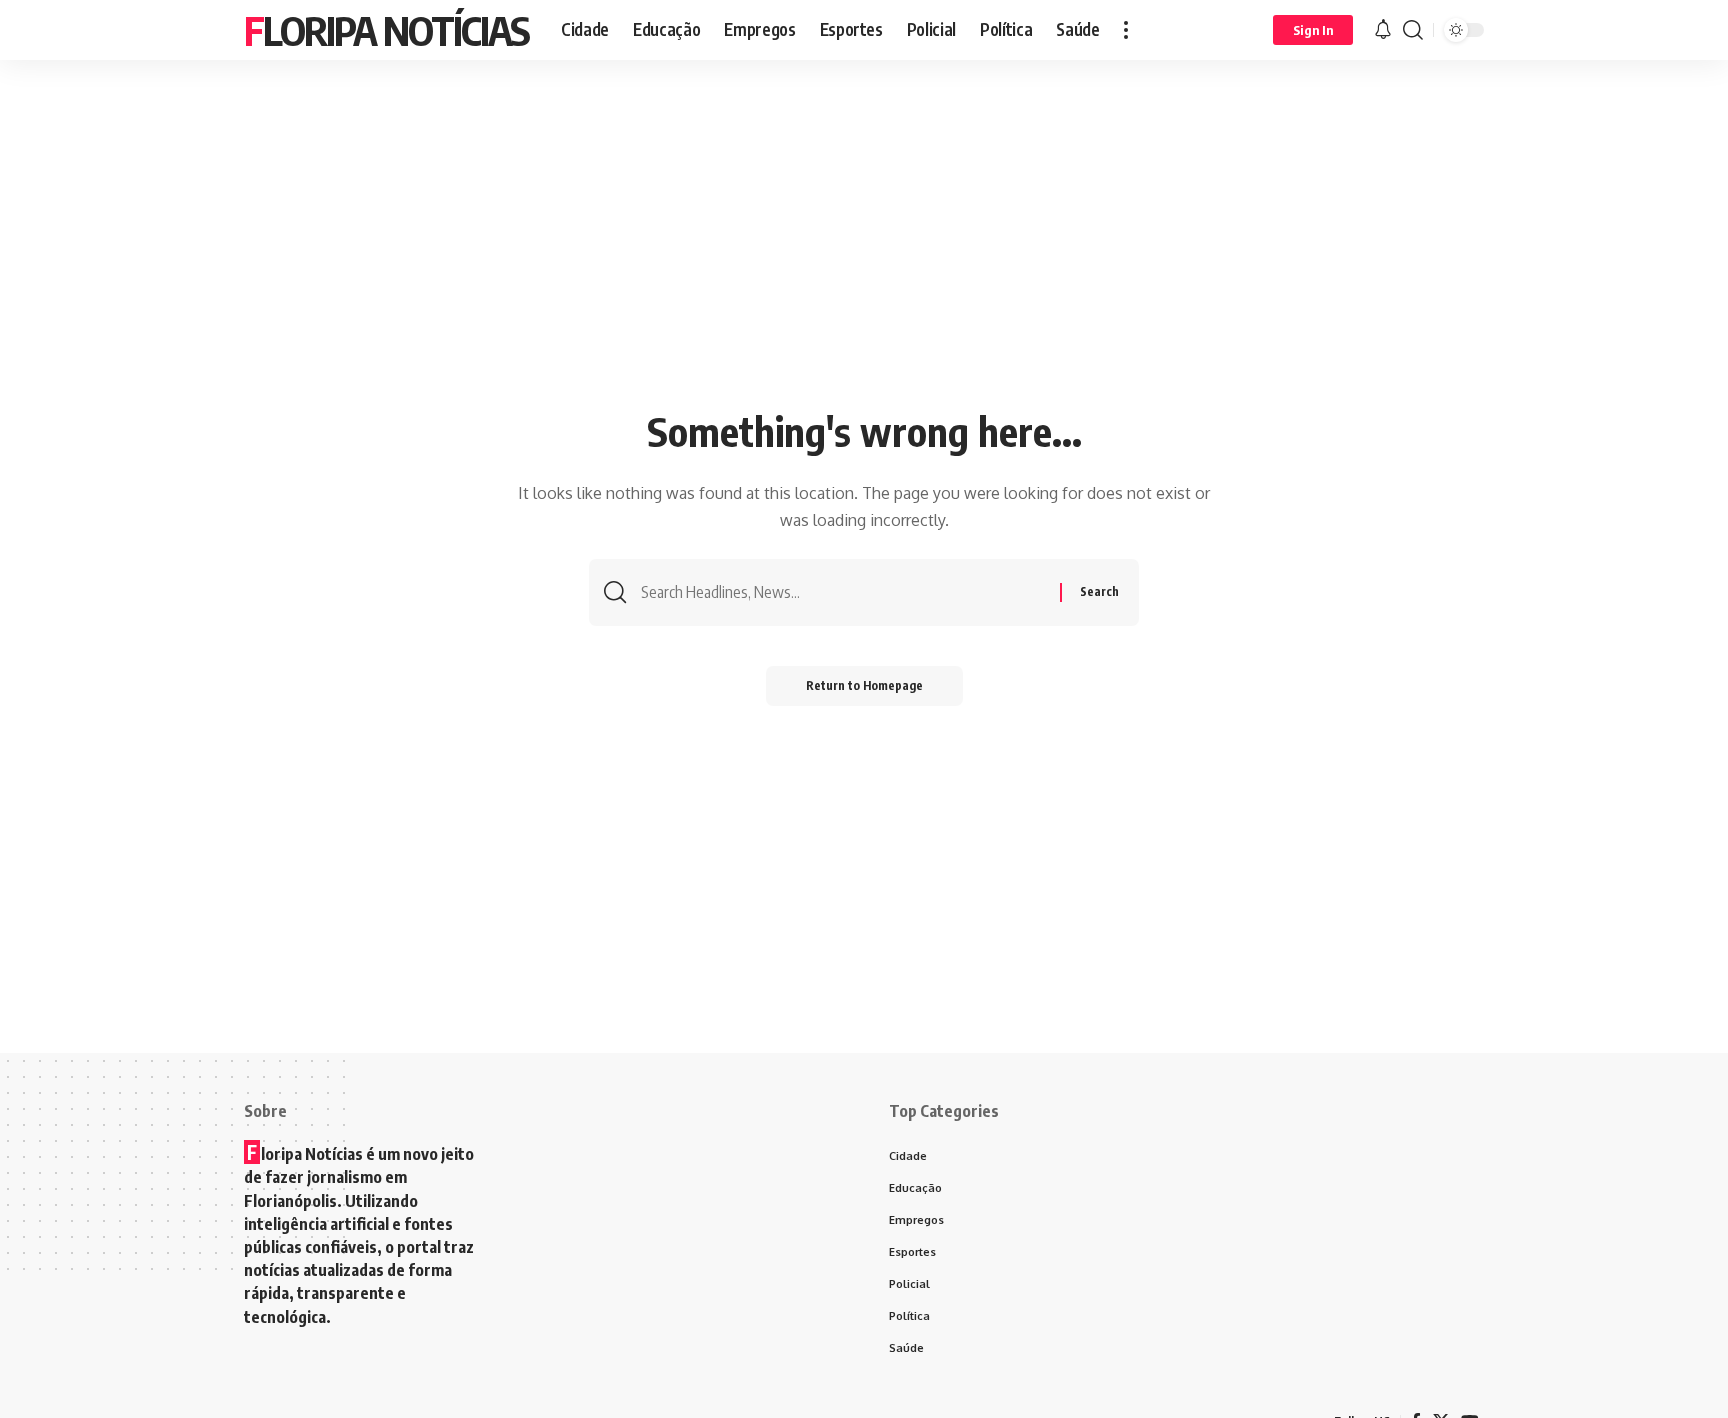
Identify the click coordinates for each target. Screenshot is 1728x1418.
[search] (1413, 30)
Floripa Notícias (386, 30)
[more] (1126, 30)
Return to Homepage (864, 685)
